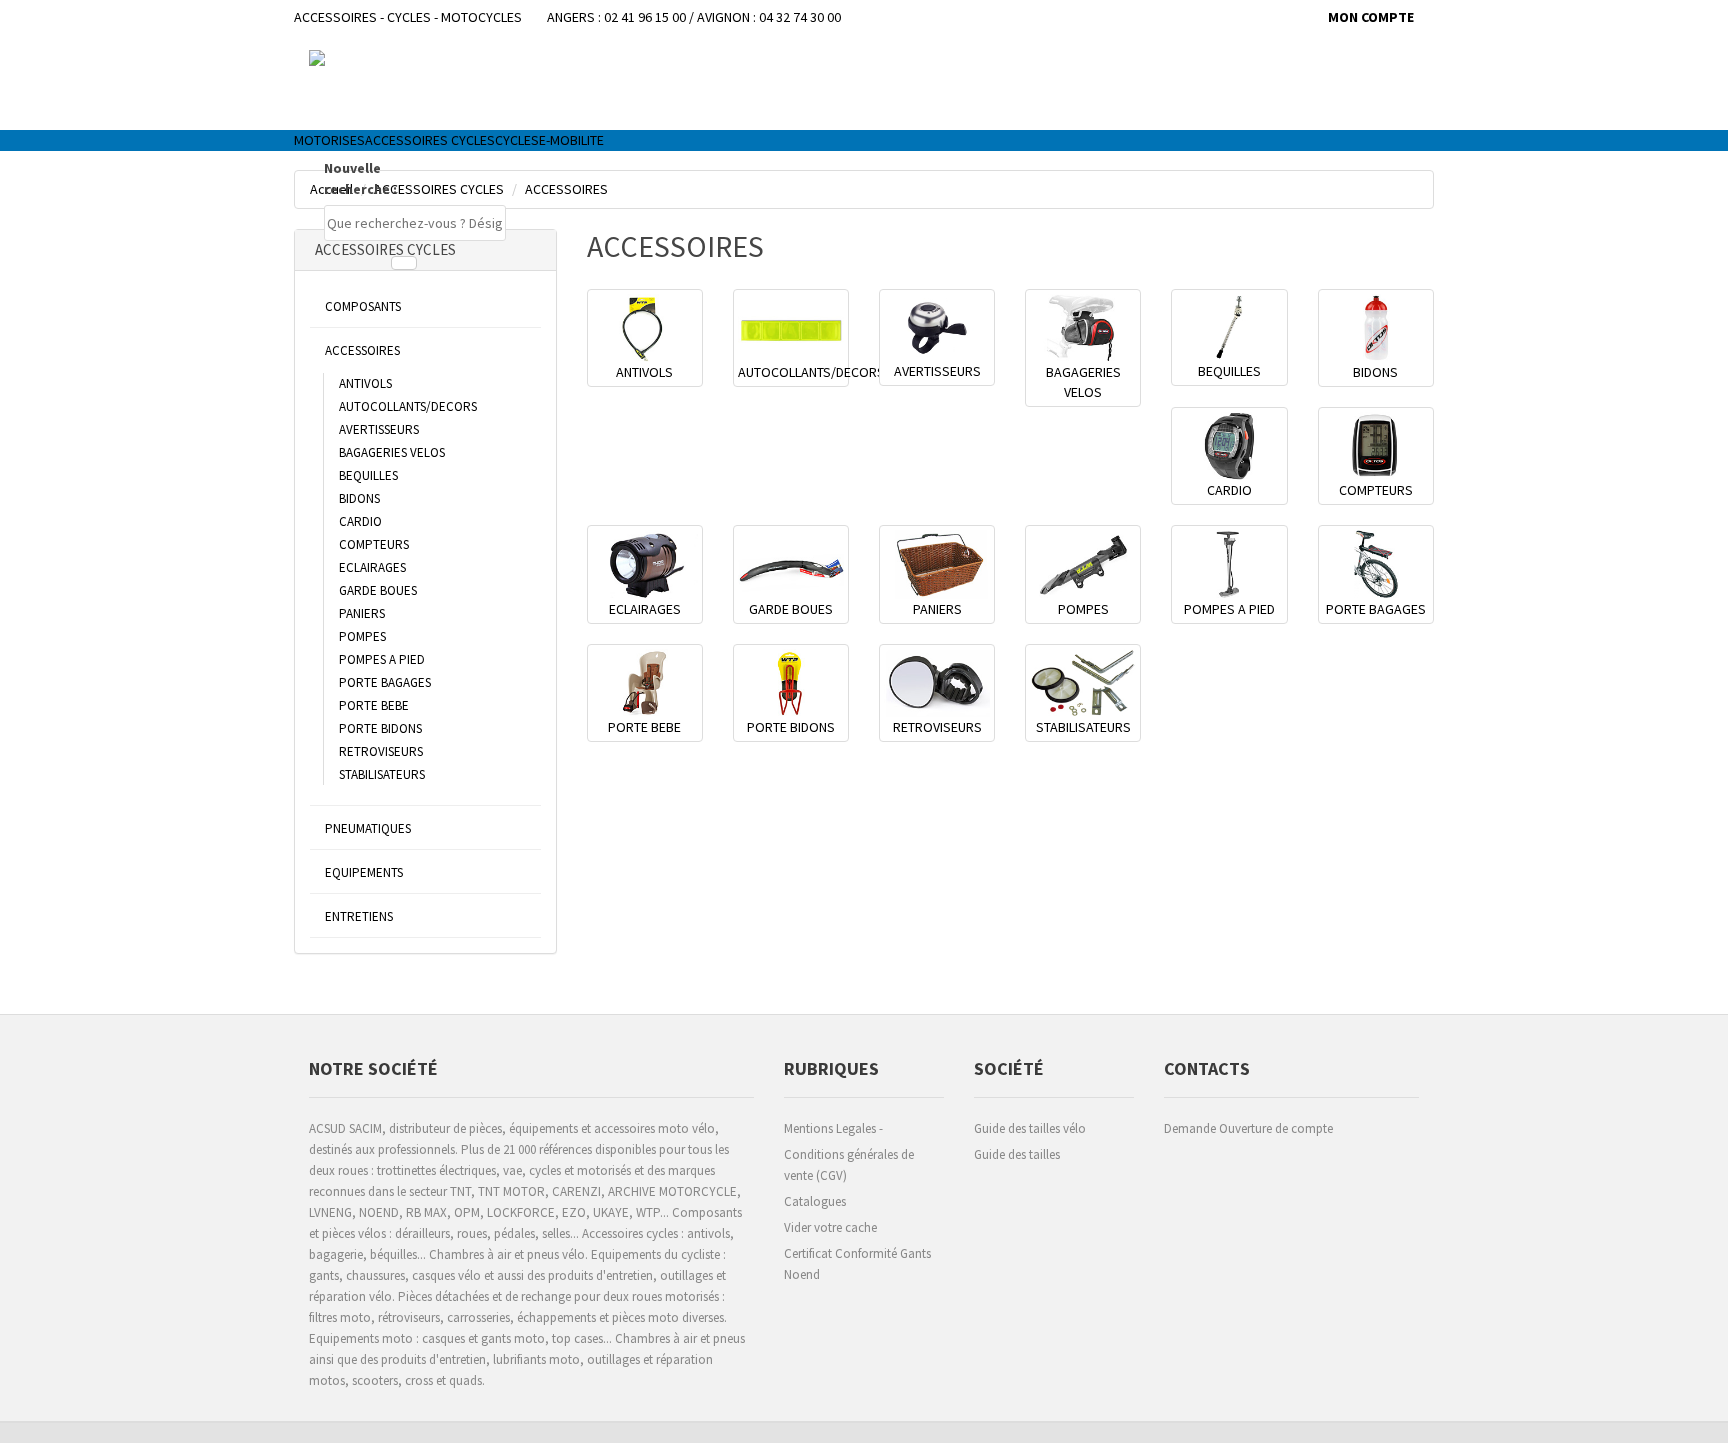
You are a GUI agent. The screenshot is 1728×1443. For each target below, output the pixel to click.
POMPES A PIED (382, 659)
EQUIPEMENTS (364, 872)
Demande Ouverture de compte (1248, 1128)
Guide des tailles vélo (1030, 1128)
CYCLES (517, 140)
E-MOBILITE (571, 140)
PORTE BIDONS (380, 728)
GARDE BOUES (378, 590)
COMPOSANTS (363, 306)
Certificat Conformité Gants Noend (857, 1264)
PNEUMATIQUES (368, 828)
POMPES (362, 636)
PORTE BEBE (374, 705)
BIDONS (359, 498)
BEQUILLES (368, 475)
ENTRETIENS (359, 916)
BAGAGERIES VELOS (392, 452)
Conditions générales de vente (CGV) (849, 1165)
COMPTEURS (374, 544)
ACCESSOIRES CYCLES (430, 140)
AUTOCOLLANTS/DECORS (408, 406)
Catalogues (815, 1201)
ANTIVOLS (365, 383)
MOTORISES (329, 140)
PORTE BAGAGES (385, 682)
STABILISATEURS (382, 774)
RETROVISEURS (381, 751)
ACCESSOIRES (362, 350)
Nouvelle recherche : (360, 178)
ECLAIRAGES (372, 567)
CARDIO (360, 521)
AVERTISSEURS (379, 429)
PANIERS (362, 613)
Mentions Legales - (833, 1128)
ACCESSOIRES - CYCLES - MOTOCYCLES (408, 17)
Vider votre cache (830, 1227)
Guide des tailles (1017, 1154)
